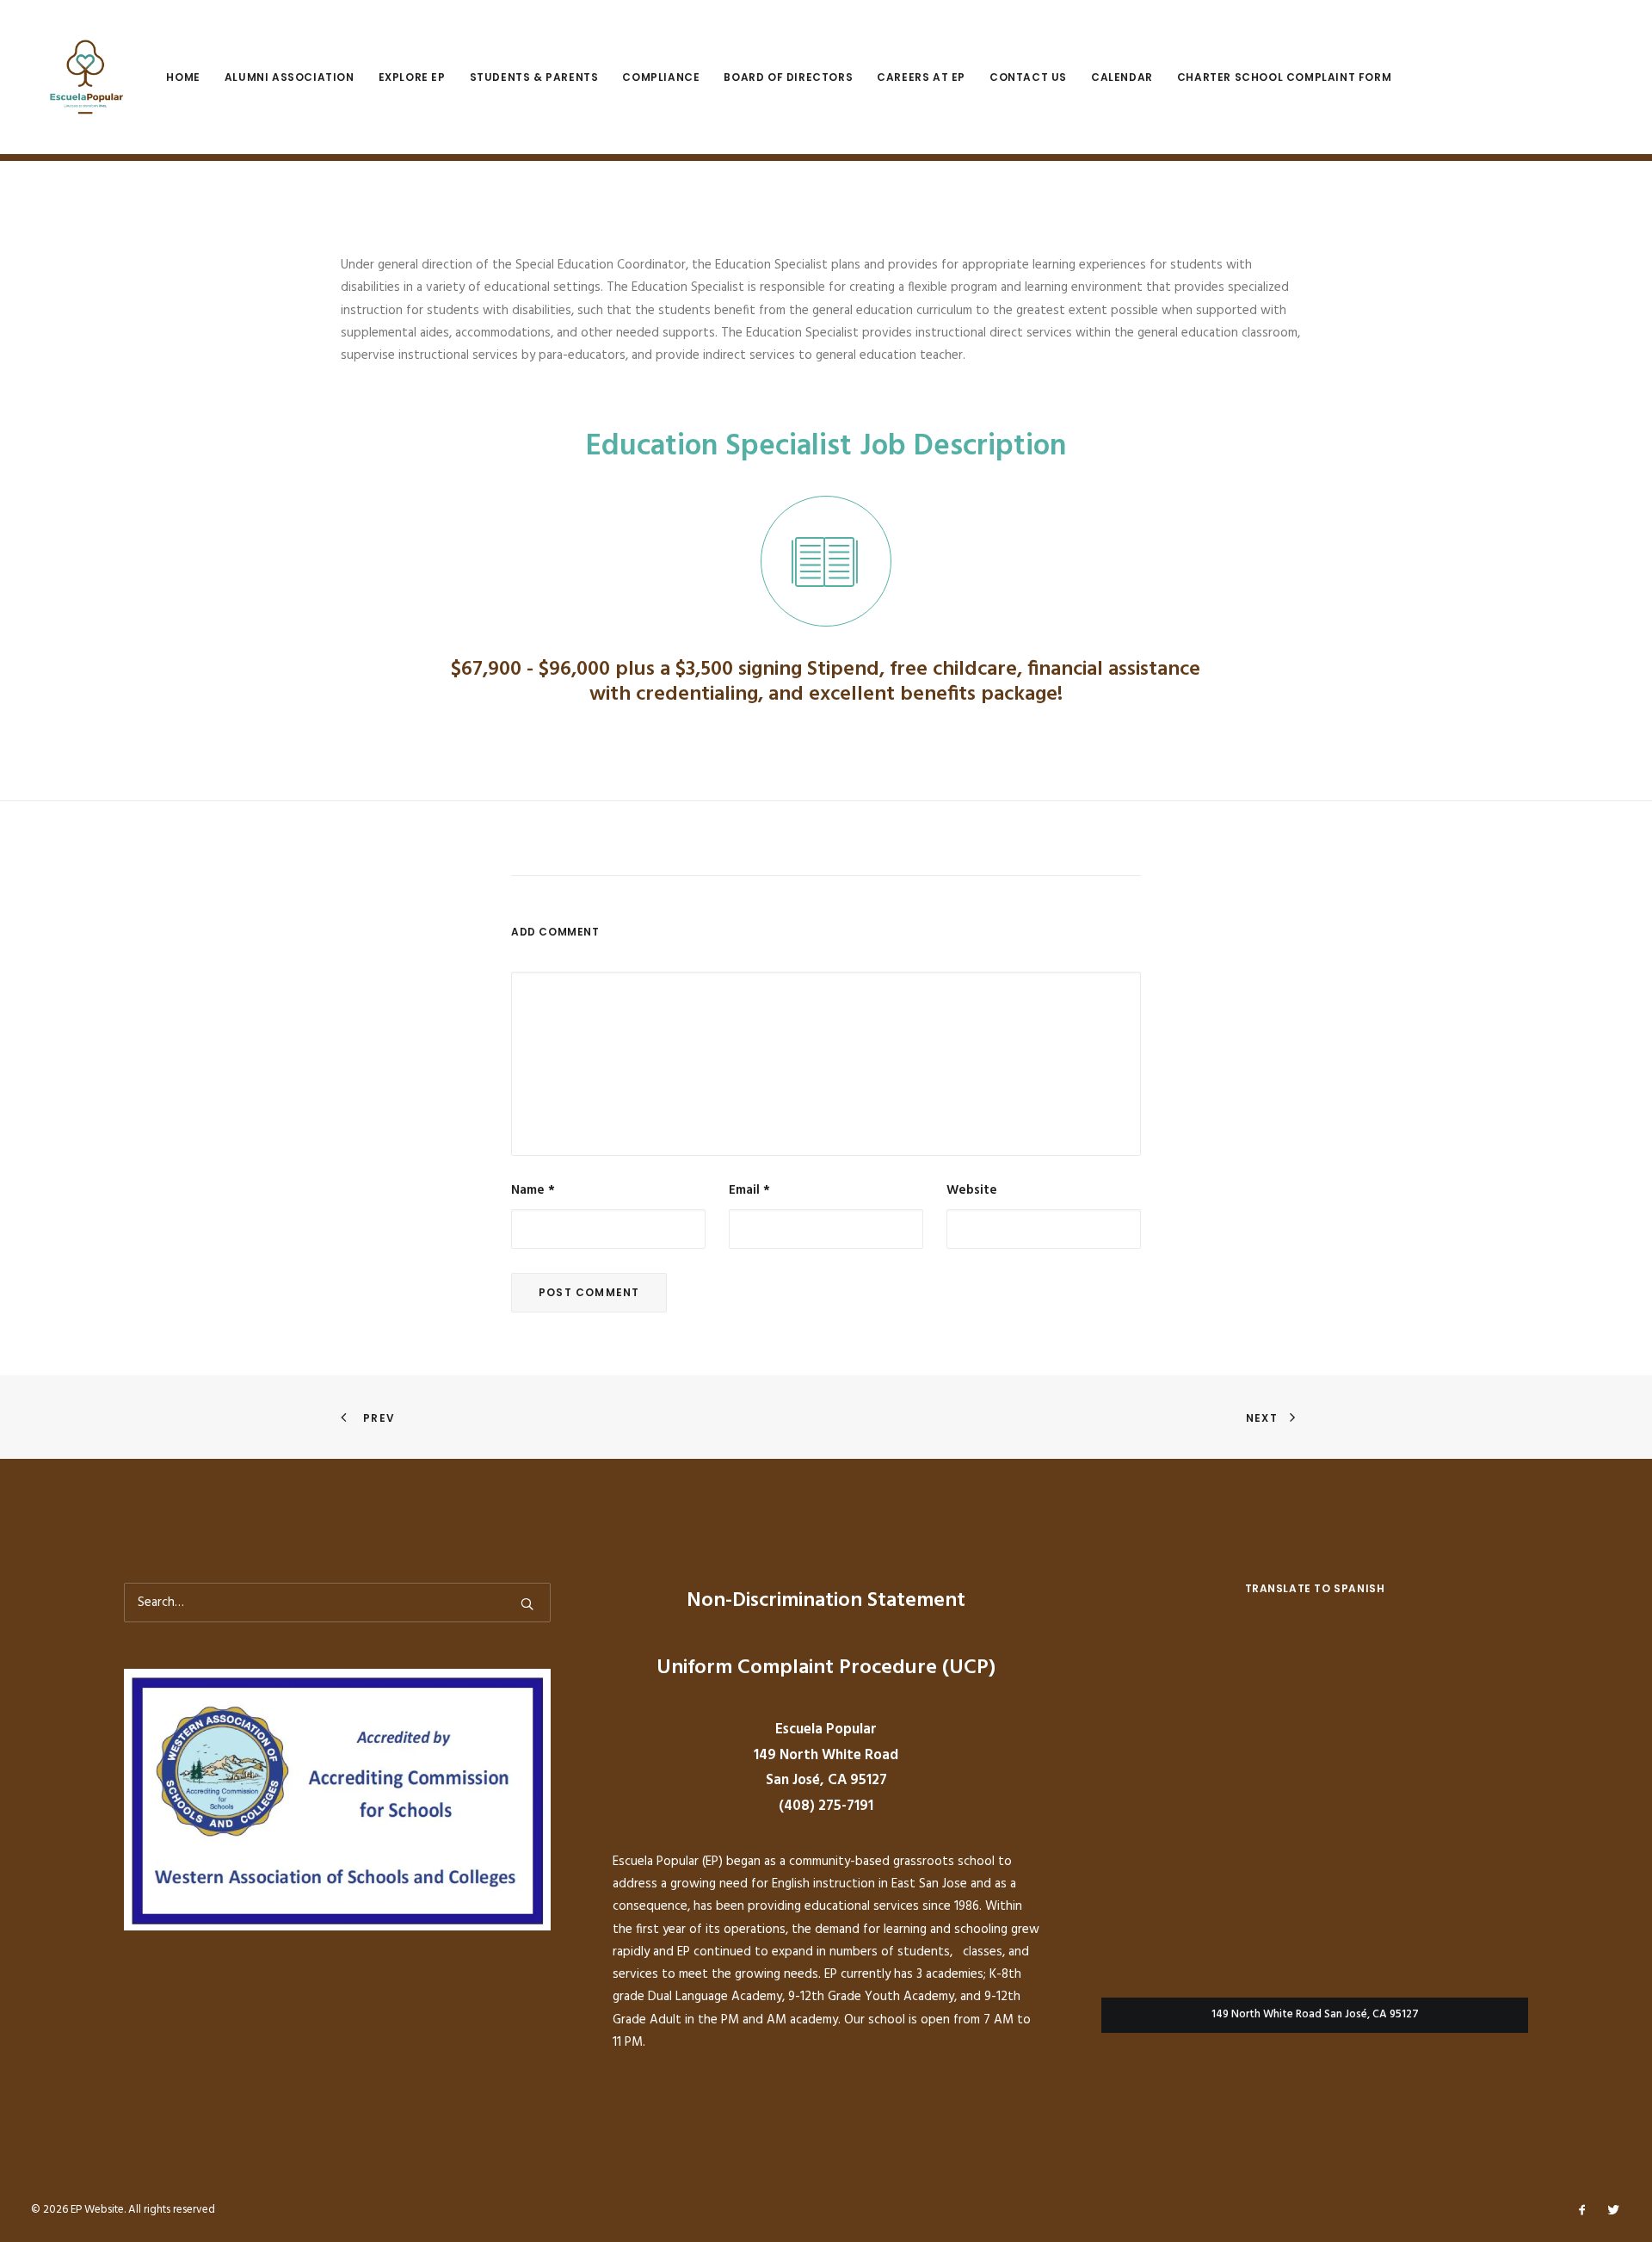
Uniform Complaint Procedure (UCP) (826, 1668)
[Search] (337, 1603)
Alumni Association (290, 77)
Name (533, 1190)
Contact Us (1028, 77)
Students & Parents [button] (534, 77)
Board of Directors (788, 77)
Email (749, 1190)
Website (972, 1190)
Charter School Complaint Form (1284, 77)
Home (183, 77)
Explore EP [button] (412, 77)
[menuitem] (189, 77)
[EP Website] (83, 77)
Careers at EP (921, 77)
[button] (826, 561)
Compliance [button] (661, 77)
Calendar (1122, 77)
